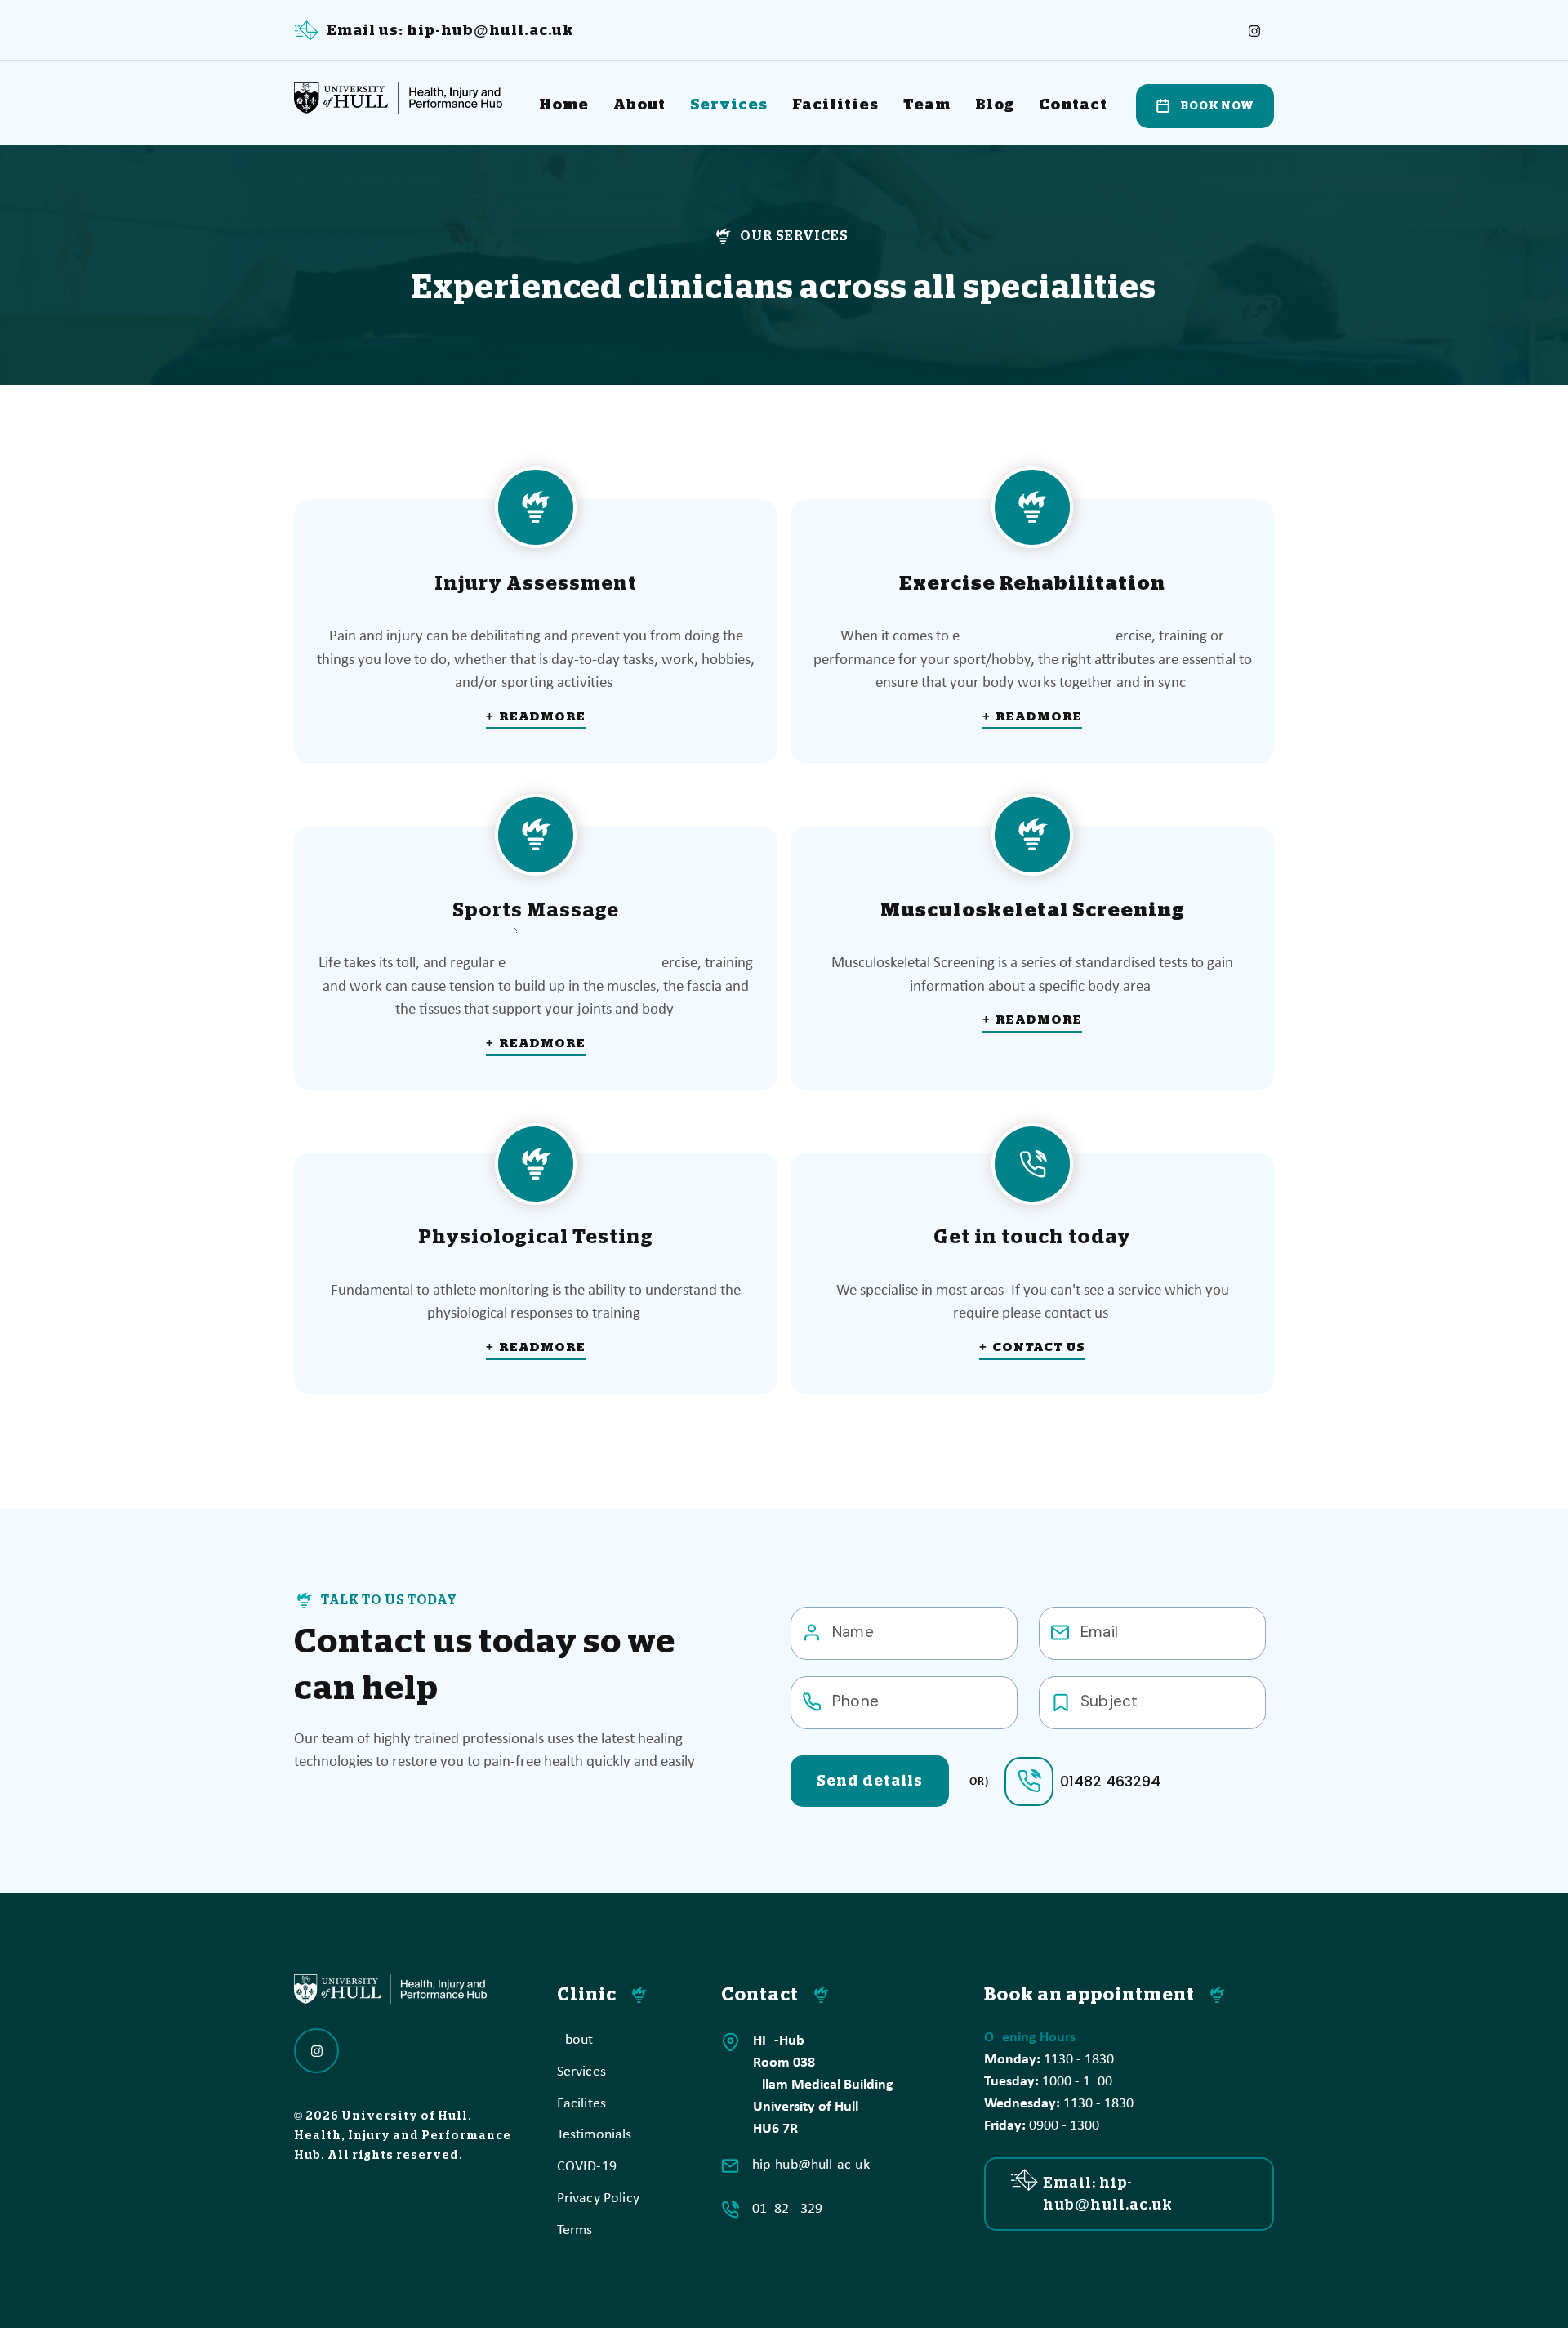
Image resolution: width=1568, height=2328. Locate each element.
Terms (575, 2230)
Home (564, 105)
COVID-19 (587, 2167)
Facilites (582, 2104)
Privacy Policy (599, 2199)
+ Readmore (536, 716)
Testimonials (595, 2135)
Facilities (835, 105)
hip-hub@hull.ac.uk (811, 2165)
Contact (1073, 105)
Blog (995, 105)
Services (729, 105)
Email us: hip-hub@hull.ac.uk (450, 30)
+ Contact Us (1032, 1347)
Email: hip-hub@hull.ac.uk (1108, 2194)
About (639, 105)
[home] (404, 94)
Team (927, 105)
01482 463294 (1110, 1781)
